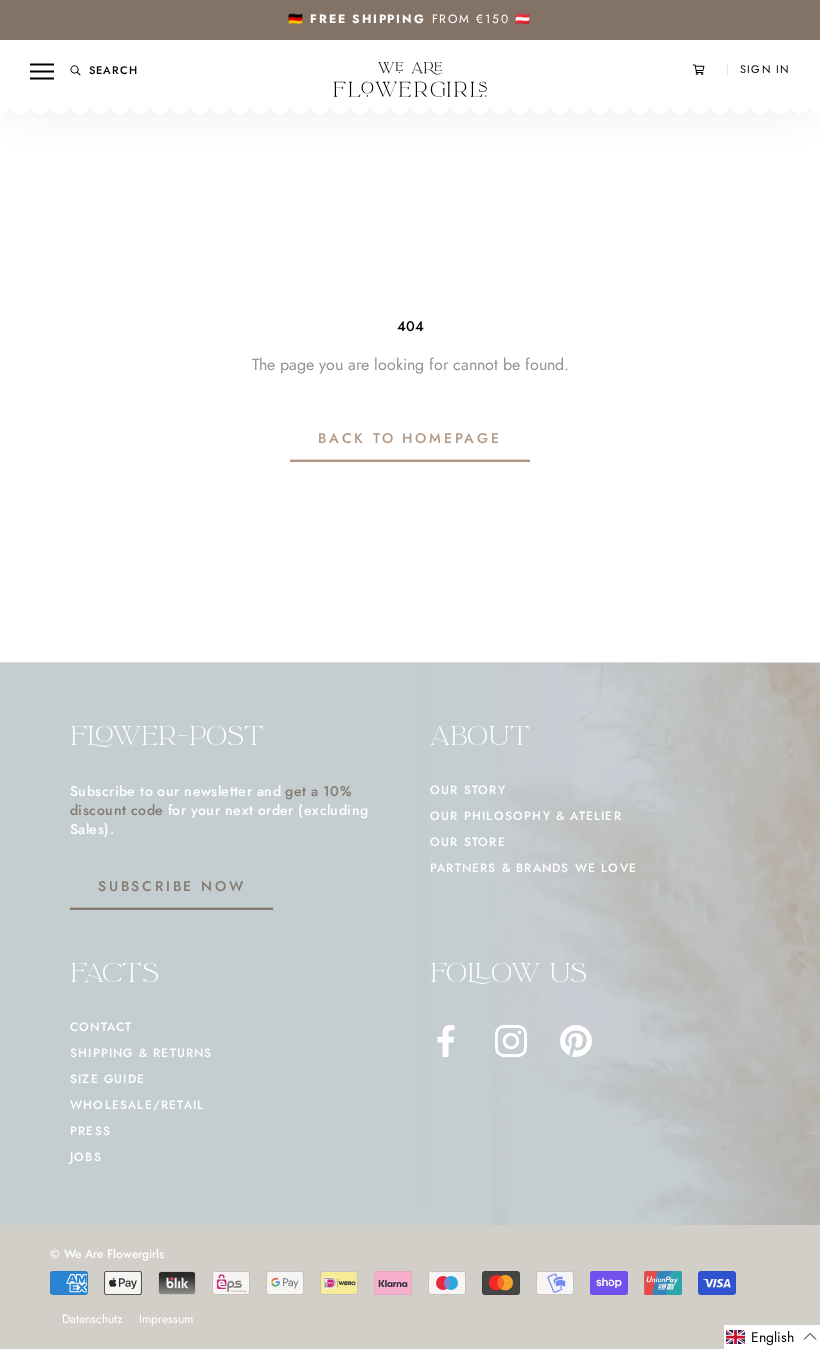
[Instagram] (511, 1041)
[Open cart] (710, 69)
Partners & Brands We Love (533, 868)
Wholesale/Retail (137, 1105)
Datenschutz (92, 1319)
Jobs (86, 1157)
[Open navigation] (42, 71)
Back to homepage (410, 438)
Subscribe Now (171, 886)
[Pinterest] (576, 1041)
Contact (101, 1027)
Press (90, 1131)
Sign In (765, 69)
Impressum (166, 1319)
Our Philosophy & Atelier (526, 816)
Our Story (468, 790)
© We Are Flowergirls (107, 1254)
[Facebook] (446, 1041)
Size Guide (107, 1079)
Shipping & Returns (141, 1053)
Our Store (468, 842)
